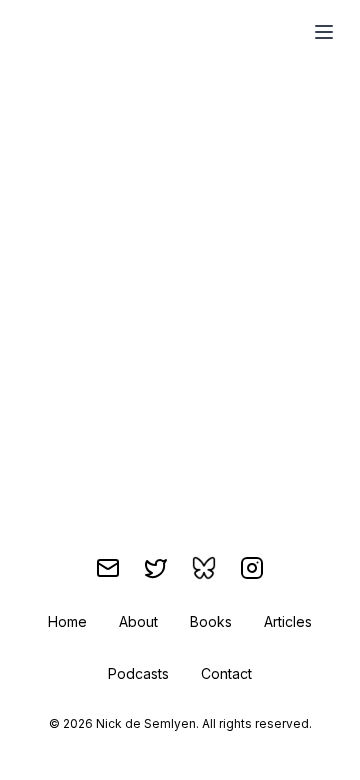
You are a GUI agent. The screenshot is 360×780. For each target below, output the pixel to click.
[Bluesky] (204, 568)
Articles (288, 621)
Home (67, 621)
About (138, 621)
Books (211, 621)
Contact (226, 673)
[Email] (108, 568)
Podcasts (138, 673)
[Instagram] (252, 568)
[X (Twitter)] (156, 568)
